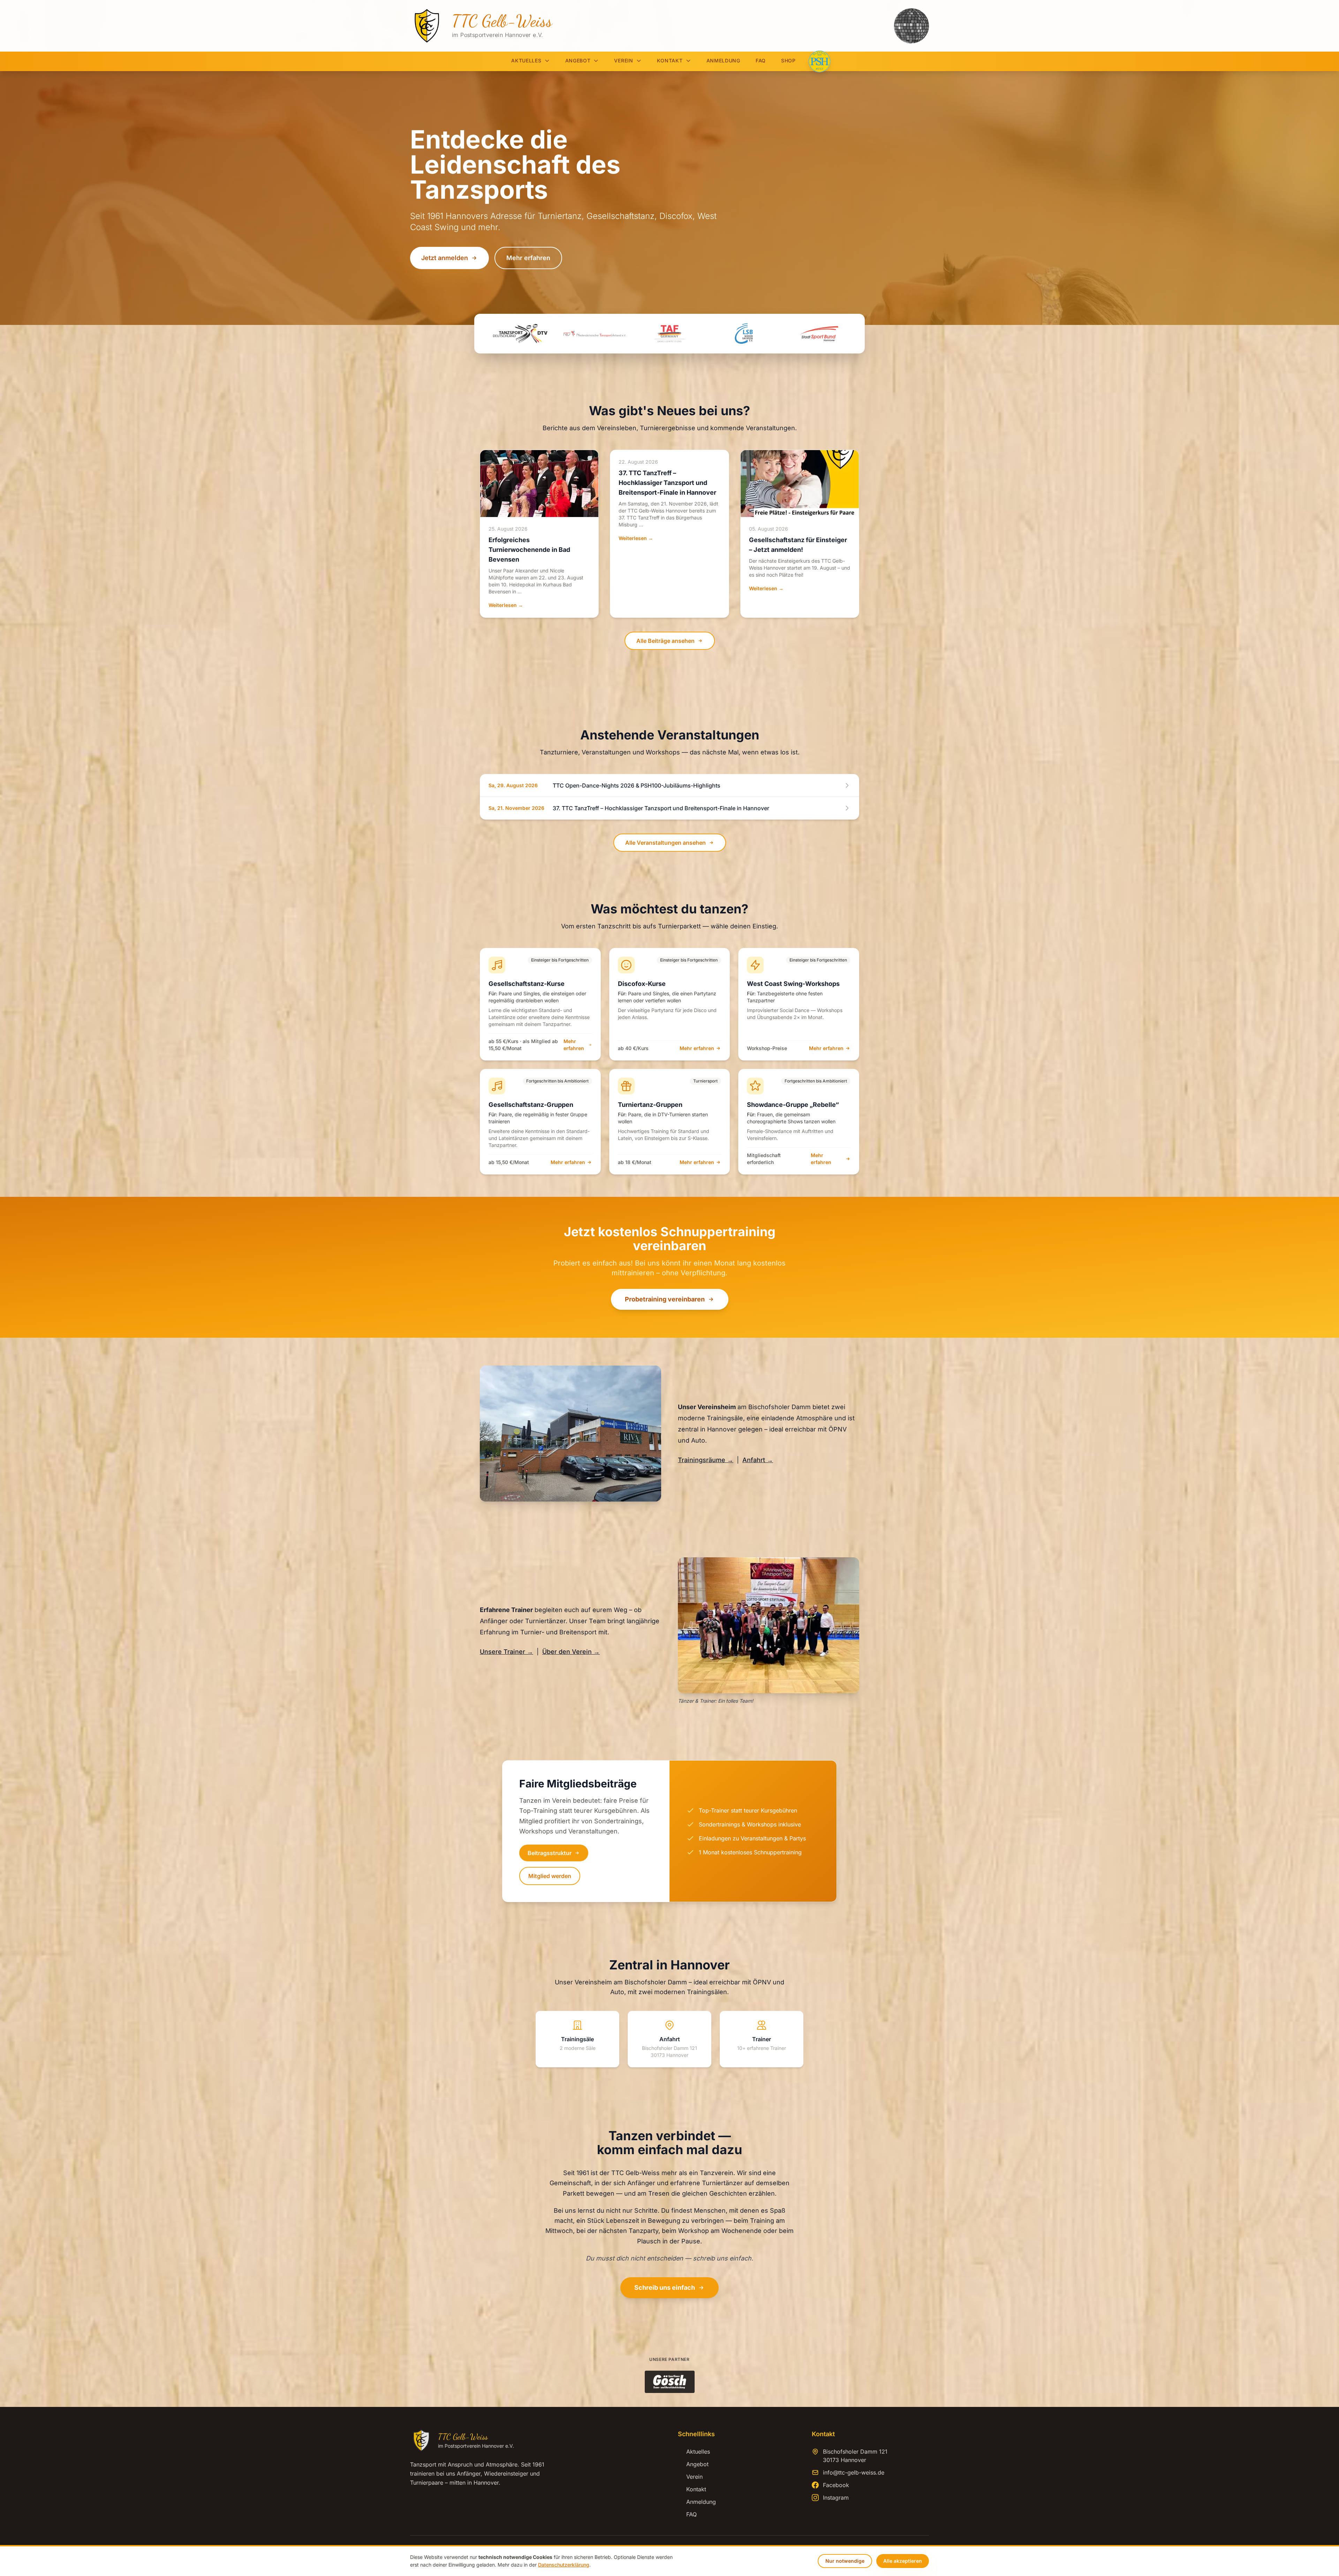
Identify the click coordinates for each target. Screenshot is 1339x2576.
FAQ (761, 60)
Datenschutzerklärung (564, 2565)
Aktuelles (526, 60)
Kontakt (670, 60)
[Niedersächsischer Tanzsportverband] (595, 334)
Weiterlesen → (506, 605)
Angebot (578, 60)
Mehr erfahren (528, 258)
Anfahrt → (758, 1460)
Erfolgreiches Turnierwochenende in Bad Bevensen (529, 550)
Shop (788, 60)
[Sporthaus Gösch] (670, 2382)
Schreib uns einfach (665, 2288)
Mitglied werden (550, 1876)
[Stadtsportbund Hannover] (819, 334)
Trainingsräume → (706, 1460)
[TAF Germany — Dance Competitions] (669, 334)
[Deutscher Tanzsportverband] (520, 334)
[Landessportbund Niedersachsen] (744, 334)
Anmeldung (723, 60)
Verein (623, 60)
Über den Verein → (571, 1652)
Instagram (836, 2498)
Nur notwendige (845, 2561)
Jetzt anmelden (445, 258)
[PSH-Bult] (819, 61)
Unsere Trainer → (506, 1652)
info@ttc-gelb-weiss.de (854, 2472)
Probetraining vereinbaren (665, 1299)
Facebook (836, 2485)
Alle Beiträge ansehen (665, 641)
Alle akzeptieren (903, 2561)
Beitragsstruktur (550, 1853)
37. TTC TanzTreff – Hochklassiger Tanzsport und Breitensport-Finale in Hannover (667, 483)
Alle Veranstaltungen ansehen (665, 843)
